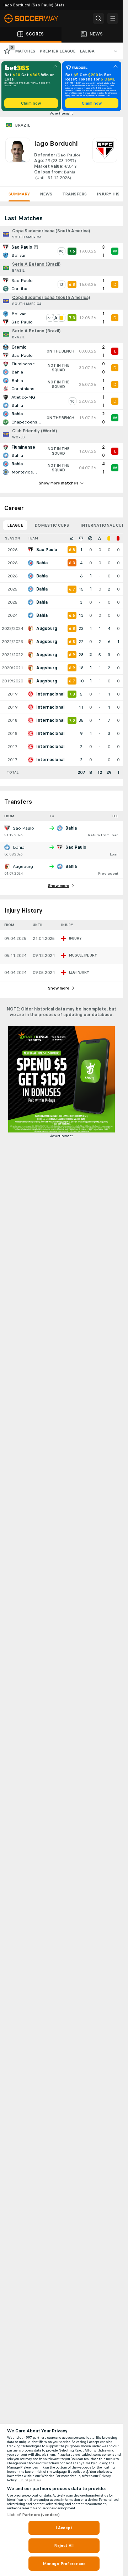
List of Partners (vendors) (33, 2515)
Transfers (74, 194)
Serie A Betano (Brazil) (36, 264)
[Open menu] (113, 18)
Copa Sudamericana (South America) (51, 231)
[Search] (98, 18)
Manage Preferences (64, 2564)
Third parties (30, 2480)
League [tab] (15, 525)
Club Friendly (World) (34, 431)
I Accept (64, 2528)
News (46, 194)
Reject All (64, 2545)
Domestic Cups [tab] (52, 525)
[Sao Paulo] (105, 159)
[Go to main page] (36, 18)
